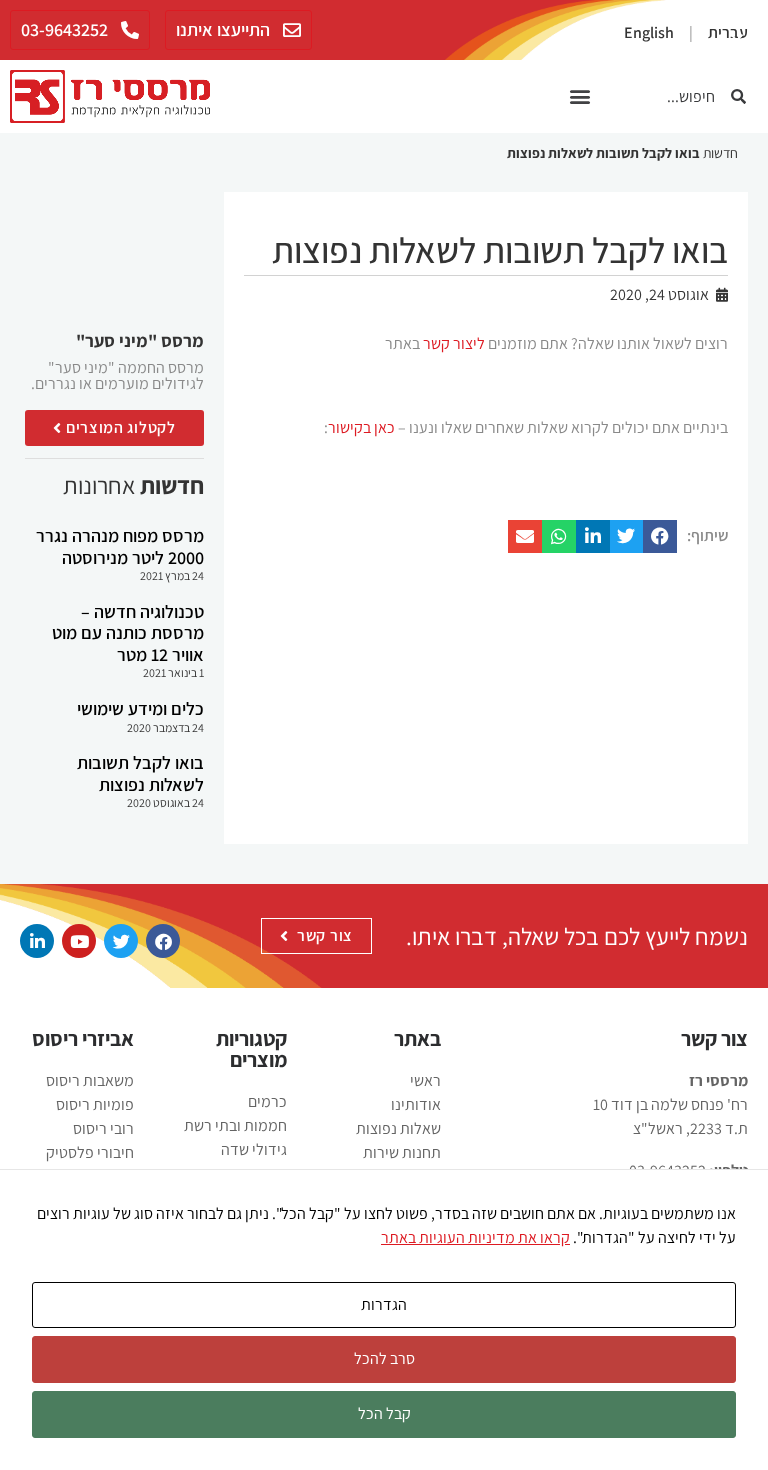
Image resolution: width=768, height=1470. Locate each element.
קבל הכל (384, 1413)
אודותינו (416, 1104)
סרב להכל (384, 1358)
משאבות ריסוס (90, 1080)
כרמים (267, 1101)
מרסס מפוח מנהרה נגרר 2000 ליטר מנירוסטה (120, 546)
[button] (580, 96)
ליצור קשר (454, 343)
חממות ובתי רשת (235, 1125)
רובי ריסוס (103, 1128)
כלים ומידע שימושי (140, 708)
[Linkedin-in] (37, 941)
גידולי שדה (254, 1149)
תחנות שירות (402, 1152)
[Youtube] (79, 941)
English (649, 32)
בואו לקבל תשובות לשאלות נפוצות (140, 773)
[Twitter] (121, 941)
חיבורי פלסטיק (90, 1152)
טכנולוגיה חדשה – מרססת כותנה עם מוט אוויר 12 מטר (128, 633)
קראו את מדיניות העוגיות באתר (475, 1237)
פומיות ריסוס (95, 1104)
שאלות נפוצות (398, 1128)
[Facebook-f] (163, 941)
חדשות (720, 153)
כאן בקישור (361, 427)
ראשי (425, 1080)
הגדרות (384, 1304)
